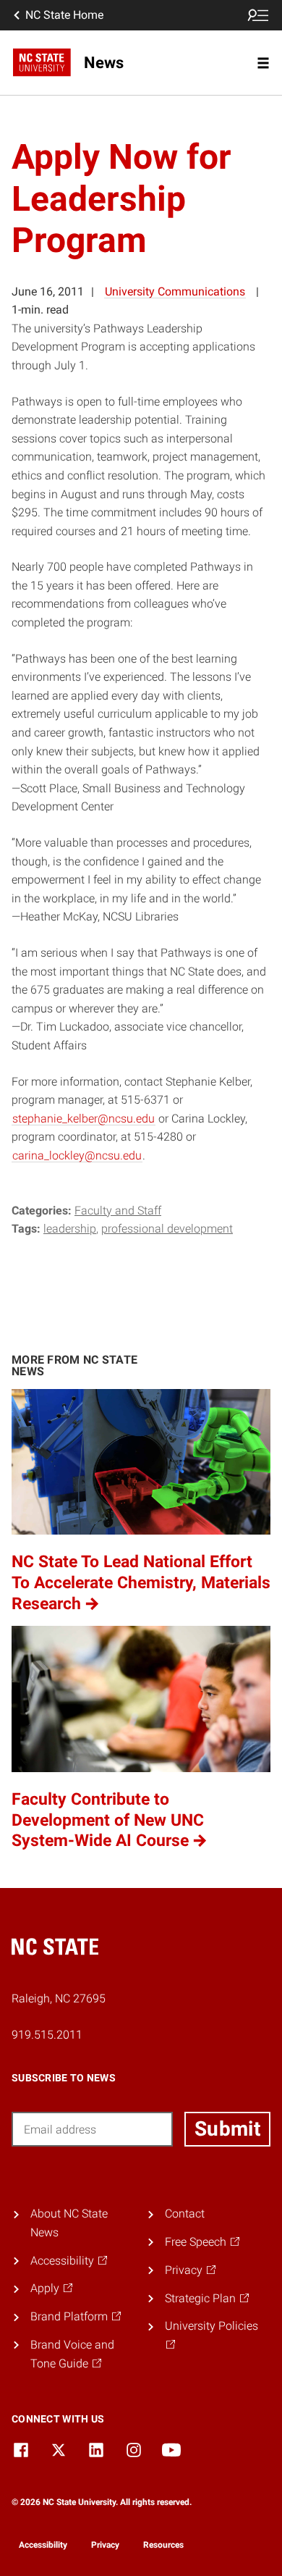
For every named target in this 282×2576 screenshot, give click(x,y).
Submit (227, 2129)
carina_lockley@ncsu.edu (77, 1155)
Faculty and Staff (118, 1211)
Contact (185, 2214)
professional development (167, 1229)
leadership (70, 1229)
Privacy (105, 2545)
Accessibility (43, 2545)
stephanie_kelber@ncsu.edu (84, 1119)
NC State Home (64, 15)
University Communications (175, 291)
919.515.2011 (47, 2035)
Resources (163, 2545)
